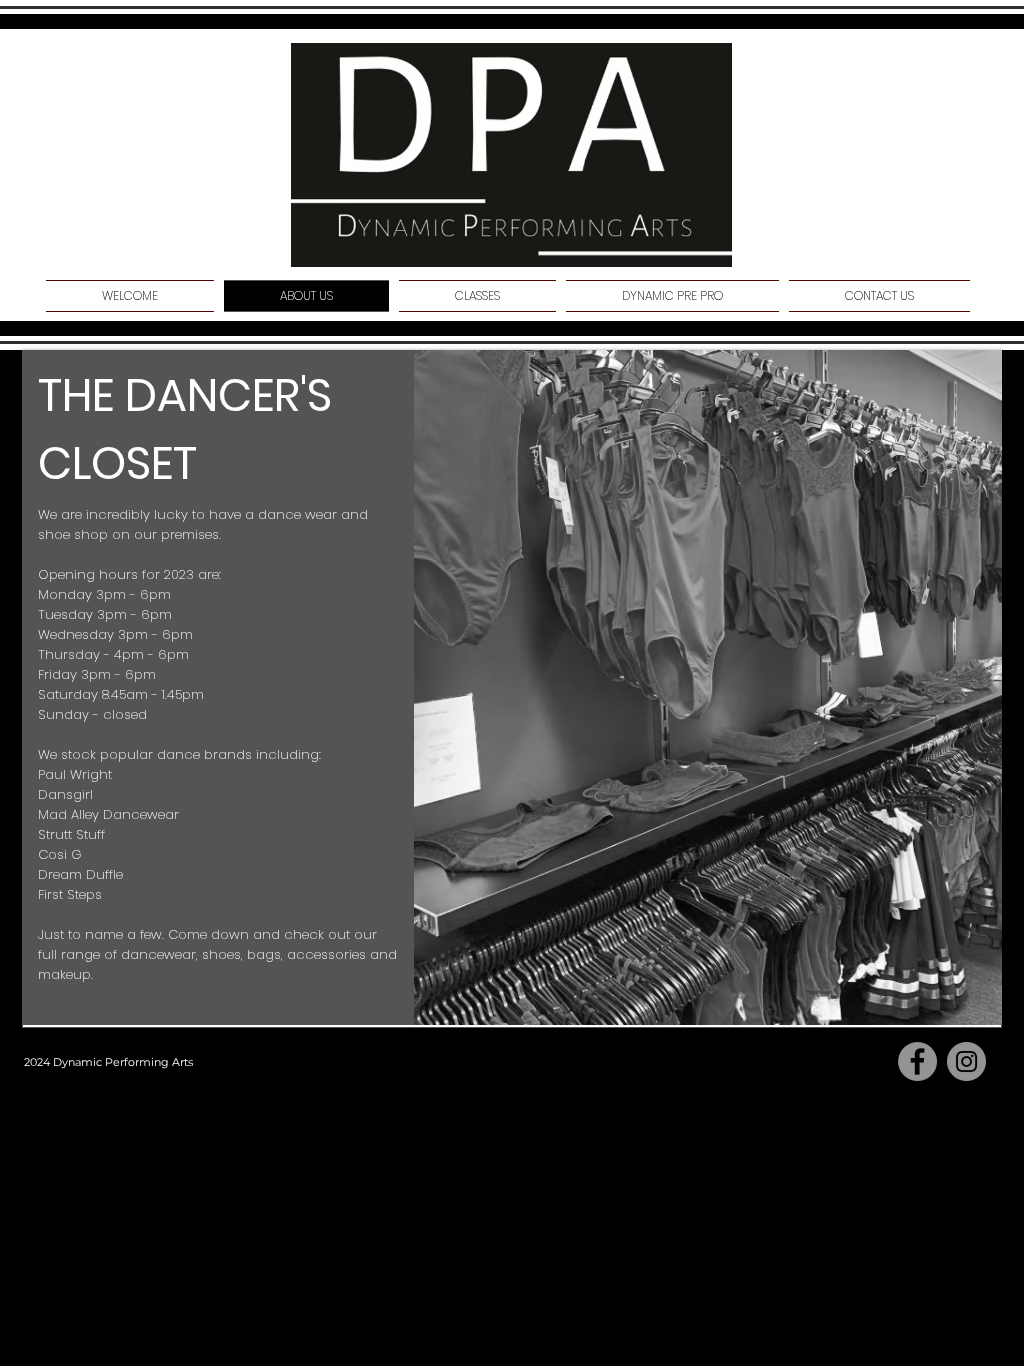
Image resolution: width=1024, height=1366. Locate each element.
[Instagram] (966, 1061)
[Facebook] (917, 1061)
